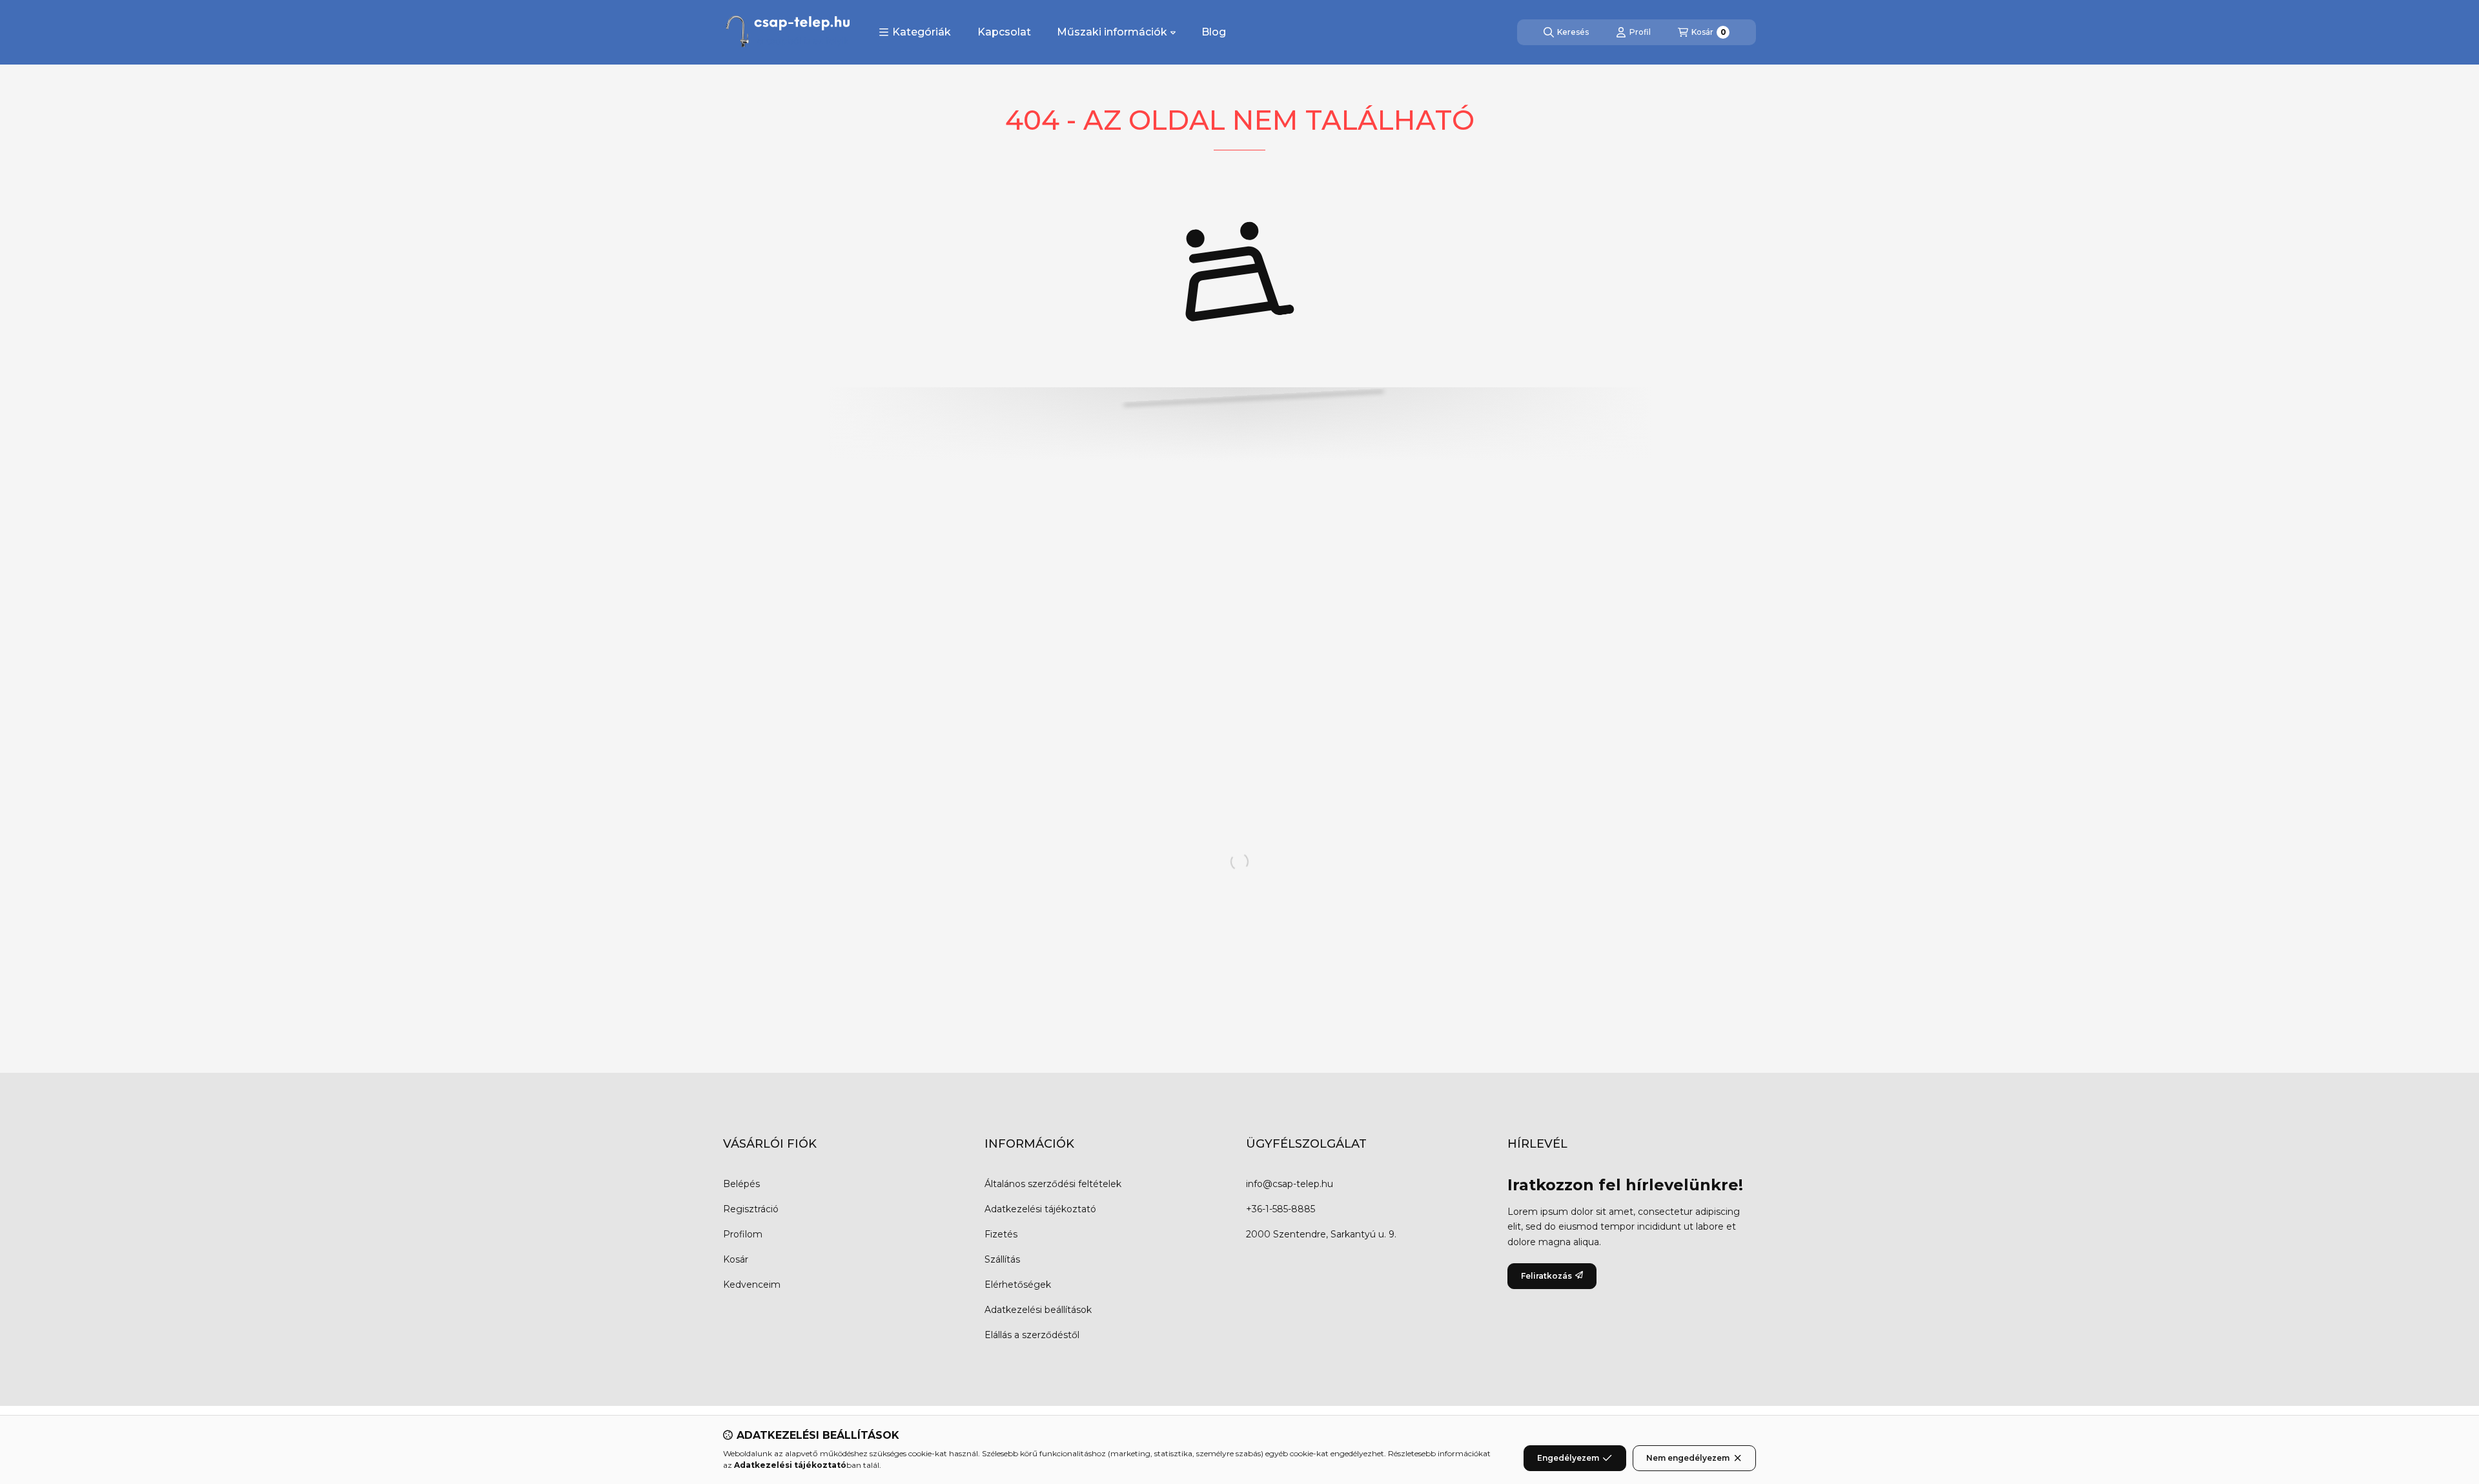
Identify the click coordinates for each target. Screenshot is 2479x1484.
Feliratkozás (1546, 1276)
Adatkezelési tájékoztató (1040, 1209)
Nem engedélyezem (1688, 1458)
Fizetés (1001, 1234)
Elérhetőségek (1018, 1285)
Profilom (743, 1234)
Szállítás (1002, 1259)
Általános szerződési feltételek (1053, 1184)
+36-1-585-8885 (1280, 1209)
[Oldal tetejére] (2424, 1397)
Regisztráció (751, 1209)
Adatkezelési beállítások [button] (1038, 1310)
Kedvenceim (752, 1285)
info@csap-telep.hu (1290, 1184)
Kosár (736, 1259)
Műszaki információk (1112, 32)
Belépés (741, 1184)
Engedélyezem (1568, 1458)
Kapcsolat (1004, 32)
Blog (1214, 32)
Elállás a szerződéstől (1032, 1335)
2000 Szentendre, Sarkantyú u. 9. (1321, 1234)
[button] (915, 32)
